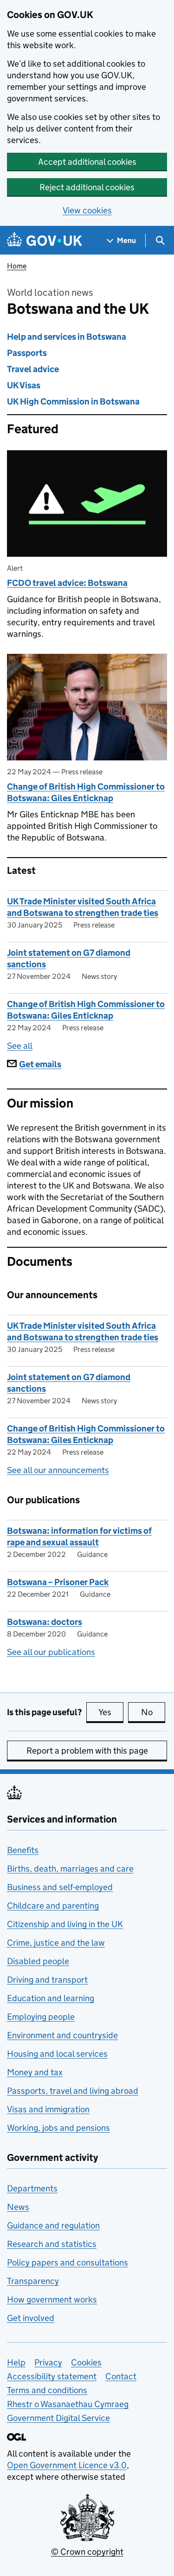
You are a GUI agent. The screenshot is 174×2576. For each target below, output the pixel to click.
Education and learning (51, 1998)
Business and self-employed (60, 1887)
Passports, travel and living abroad (73, 2091)
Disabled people (38, 1961)
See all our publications (51, 1652)
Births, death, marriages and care (70, 1869)
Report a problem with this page (87, 1751)
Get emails (40, 1064)
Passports (27, 353)
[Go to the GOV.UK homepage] (45, 240)
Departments (32, 2188)
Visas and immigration (48, 2109)
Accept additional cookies (87, 162)
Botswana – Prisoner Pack (58, 1582)
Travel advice (33, 369)
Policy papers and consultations (68, 2262)
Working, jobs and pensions (58, 2128)
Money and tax (35, 2072)
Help (16, 2362)
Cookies (86, 2362)
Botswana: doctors (45, 1622)
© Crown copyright (87, 2552)
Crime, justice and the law (56, 1943)
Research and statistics (52, 2244)
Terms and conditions (47, 2390)
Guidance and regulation (53, 2225)
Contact (121, 2376)
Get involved (31, 2318)
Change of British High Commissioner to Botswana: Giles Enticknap (86, 792)
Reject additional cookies (87, 187)
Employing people (41, 2017)
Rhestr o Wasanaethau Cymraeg (68, 2404)
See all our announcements (58, 1470)
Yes (111, 1712)
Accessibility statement (52, 2376)
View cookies (87, 210)
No (153, 1712)
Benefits (23, 1850)
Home (17, 266)
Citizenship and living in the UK (65, 1924)
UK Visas (24, 385)
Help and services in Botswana (67, 337)
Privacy (48, 2362)
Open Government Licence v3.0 (67, 2465)
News (18, 2207)
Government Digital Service (58, 2418)
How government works (52, 2299)
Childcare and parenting (53, 1906)
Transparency (33, 2281)
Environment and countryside (62, 2035)
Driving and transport (47, 1980)
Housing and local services (57, 2054)
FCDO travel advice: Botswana (67, 583)
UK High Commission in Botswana (73, 401)
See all (20, 1046)
